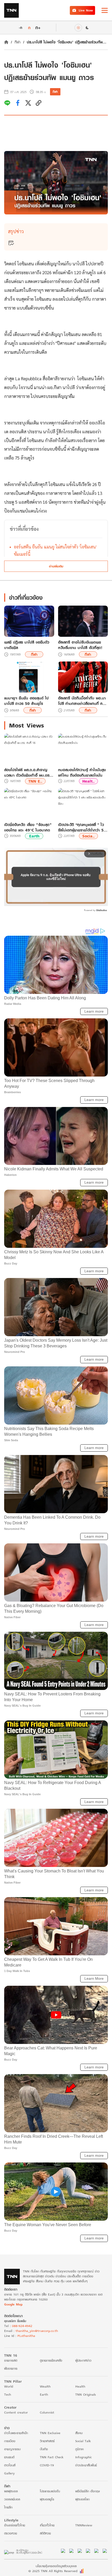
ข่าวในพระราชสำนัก (16, 2433)
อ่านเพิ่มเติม (56, 566)
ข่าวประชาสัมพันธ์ (86, 2465)
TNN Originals (86, 2394)
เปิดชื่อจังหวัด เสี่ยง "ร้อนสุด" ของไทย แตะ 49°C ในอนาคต (28, 827)
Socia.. (88, 836)
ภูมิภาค (79, 2449)
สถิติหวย (45, 2533)
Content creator (16, 2412)
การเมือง (10, 2441)
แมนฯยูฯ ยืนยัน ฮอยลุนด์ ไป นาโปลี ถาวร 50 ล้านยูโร (26, 701)
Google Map (13, 2304)
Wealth (45, 2386)
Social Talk (83, 2441)
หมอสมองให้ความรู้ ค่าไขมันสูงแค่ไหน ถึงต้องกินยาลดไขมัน (82, 772)
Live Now (86, 10)
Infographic (83, 2457)
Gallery (9, 2473)
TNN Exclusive (50, 2433)
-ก (20, 28)
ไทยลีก (8, 2507)
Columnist (47, 2412)
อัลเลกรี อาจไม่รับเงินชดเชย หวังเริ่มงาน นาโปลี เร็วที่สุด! (80, 645)
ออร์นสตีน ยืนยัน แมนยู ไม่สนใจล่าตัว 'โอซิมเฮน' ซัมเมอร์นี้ (55, 550)
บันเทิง (44, 2449)
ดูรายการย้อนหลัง (51, 2360)
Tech (8, 2394)
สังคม (79, 2433)
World (9, 2386)
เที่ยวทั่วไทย (47, 2525)
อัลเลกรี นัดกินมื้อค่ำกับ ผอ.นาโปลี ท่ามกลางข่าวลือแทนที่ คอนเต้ (83, 701)
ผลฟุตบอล (11, 2491)
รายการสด (11, 2360)
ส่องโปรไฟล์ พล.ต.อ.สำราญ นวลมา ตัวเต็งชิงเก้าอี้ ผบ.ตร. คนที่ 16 (27, 772)
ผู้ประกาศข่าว (83, 2360)
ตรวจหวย (11, 2533)
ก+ (38, 27)
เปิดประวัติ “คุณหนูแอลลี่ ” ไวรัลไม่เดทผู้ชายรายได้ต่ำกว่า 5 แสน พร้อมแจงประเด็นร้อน (81, 827)
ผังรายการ (11, 2368)
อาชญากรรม (12, 2449)
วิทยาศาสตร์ (47, 2441)
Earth (34, 836)
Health (80, 2386)
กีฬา (18, 42)
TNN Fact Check (52, 2457)
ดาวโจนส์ (10, 2465)
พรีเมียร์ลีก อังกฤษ (88, 2491)
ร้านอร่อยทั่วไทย (15, 2525)
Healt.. (88, 781)
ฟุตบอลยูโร (47, 2499)
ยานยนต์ (9, 2457)
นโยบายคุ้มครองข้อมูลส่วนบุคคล (56, 2566)
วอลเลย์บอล (12, 2499)
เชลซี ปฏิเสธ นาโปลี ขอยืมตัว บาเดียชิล (27, 645)
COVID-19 (47, 2465)
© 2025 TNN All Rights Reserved (53, 2571)
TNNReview (84, 2525)
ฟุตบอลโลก (82, 2499)
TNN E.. (35, 781)
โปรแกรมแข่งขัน (50, 2491)
